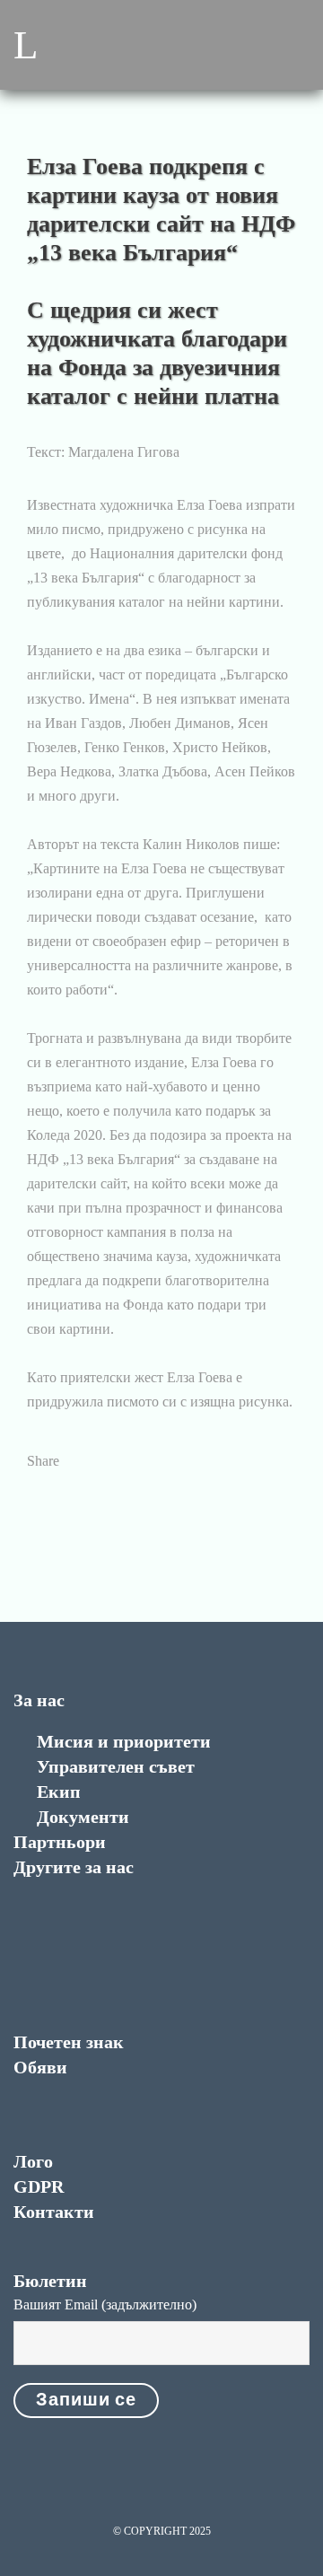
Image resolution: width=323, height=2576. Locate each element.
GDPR (39, 2186)
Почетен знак (69, 2042)
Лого (33, 2161)
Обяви (40, 2067)
